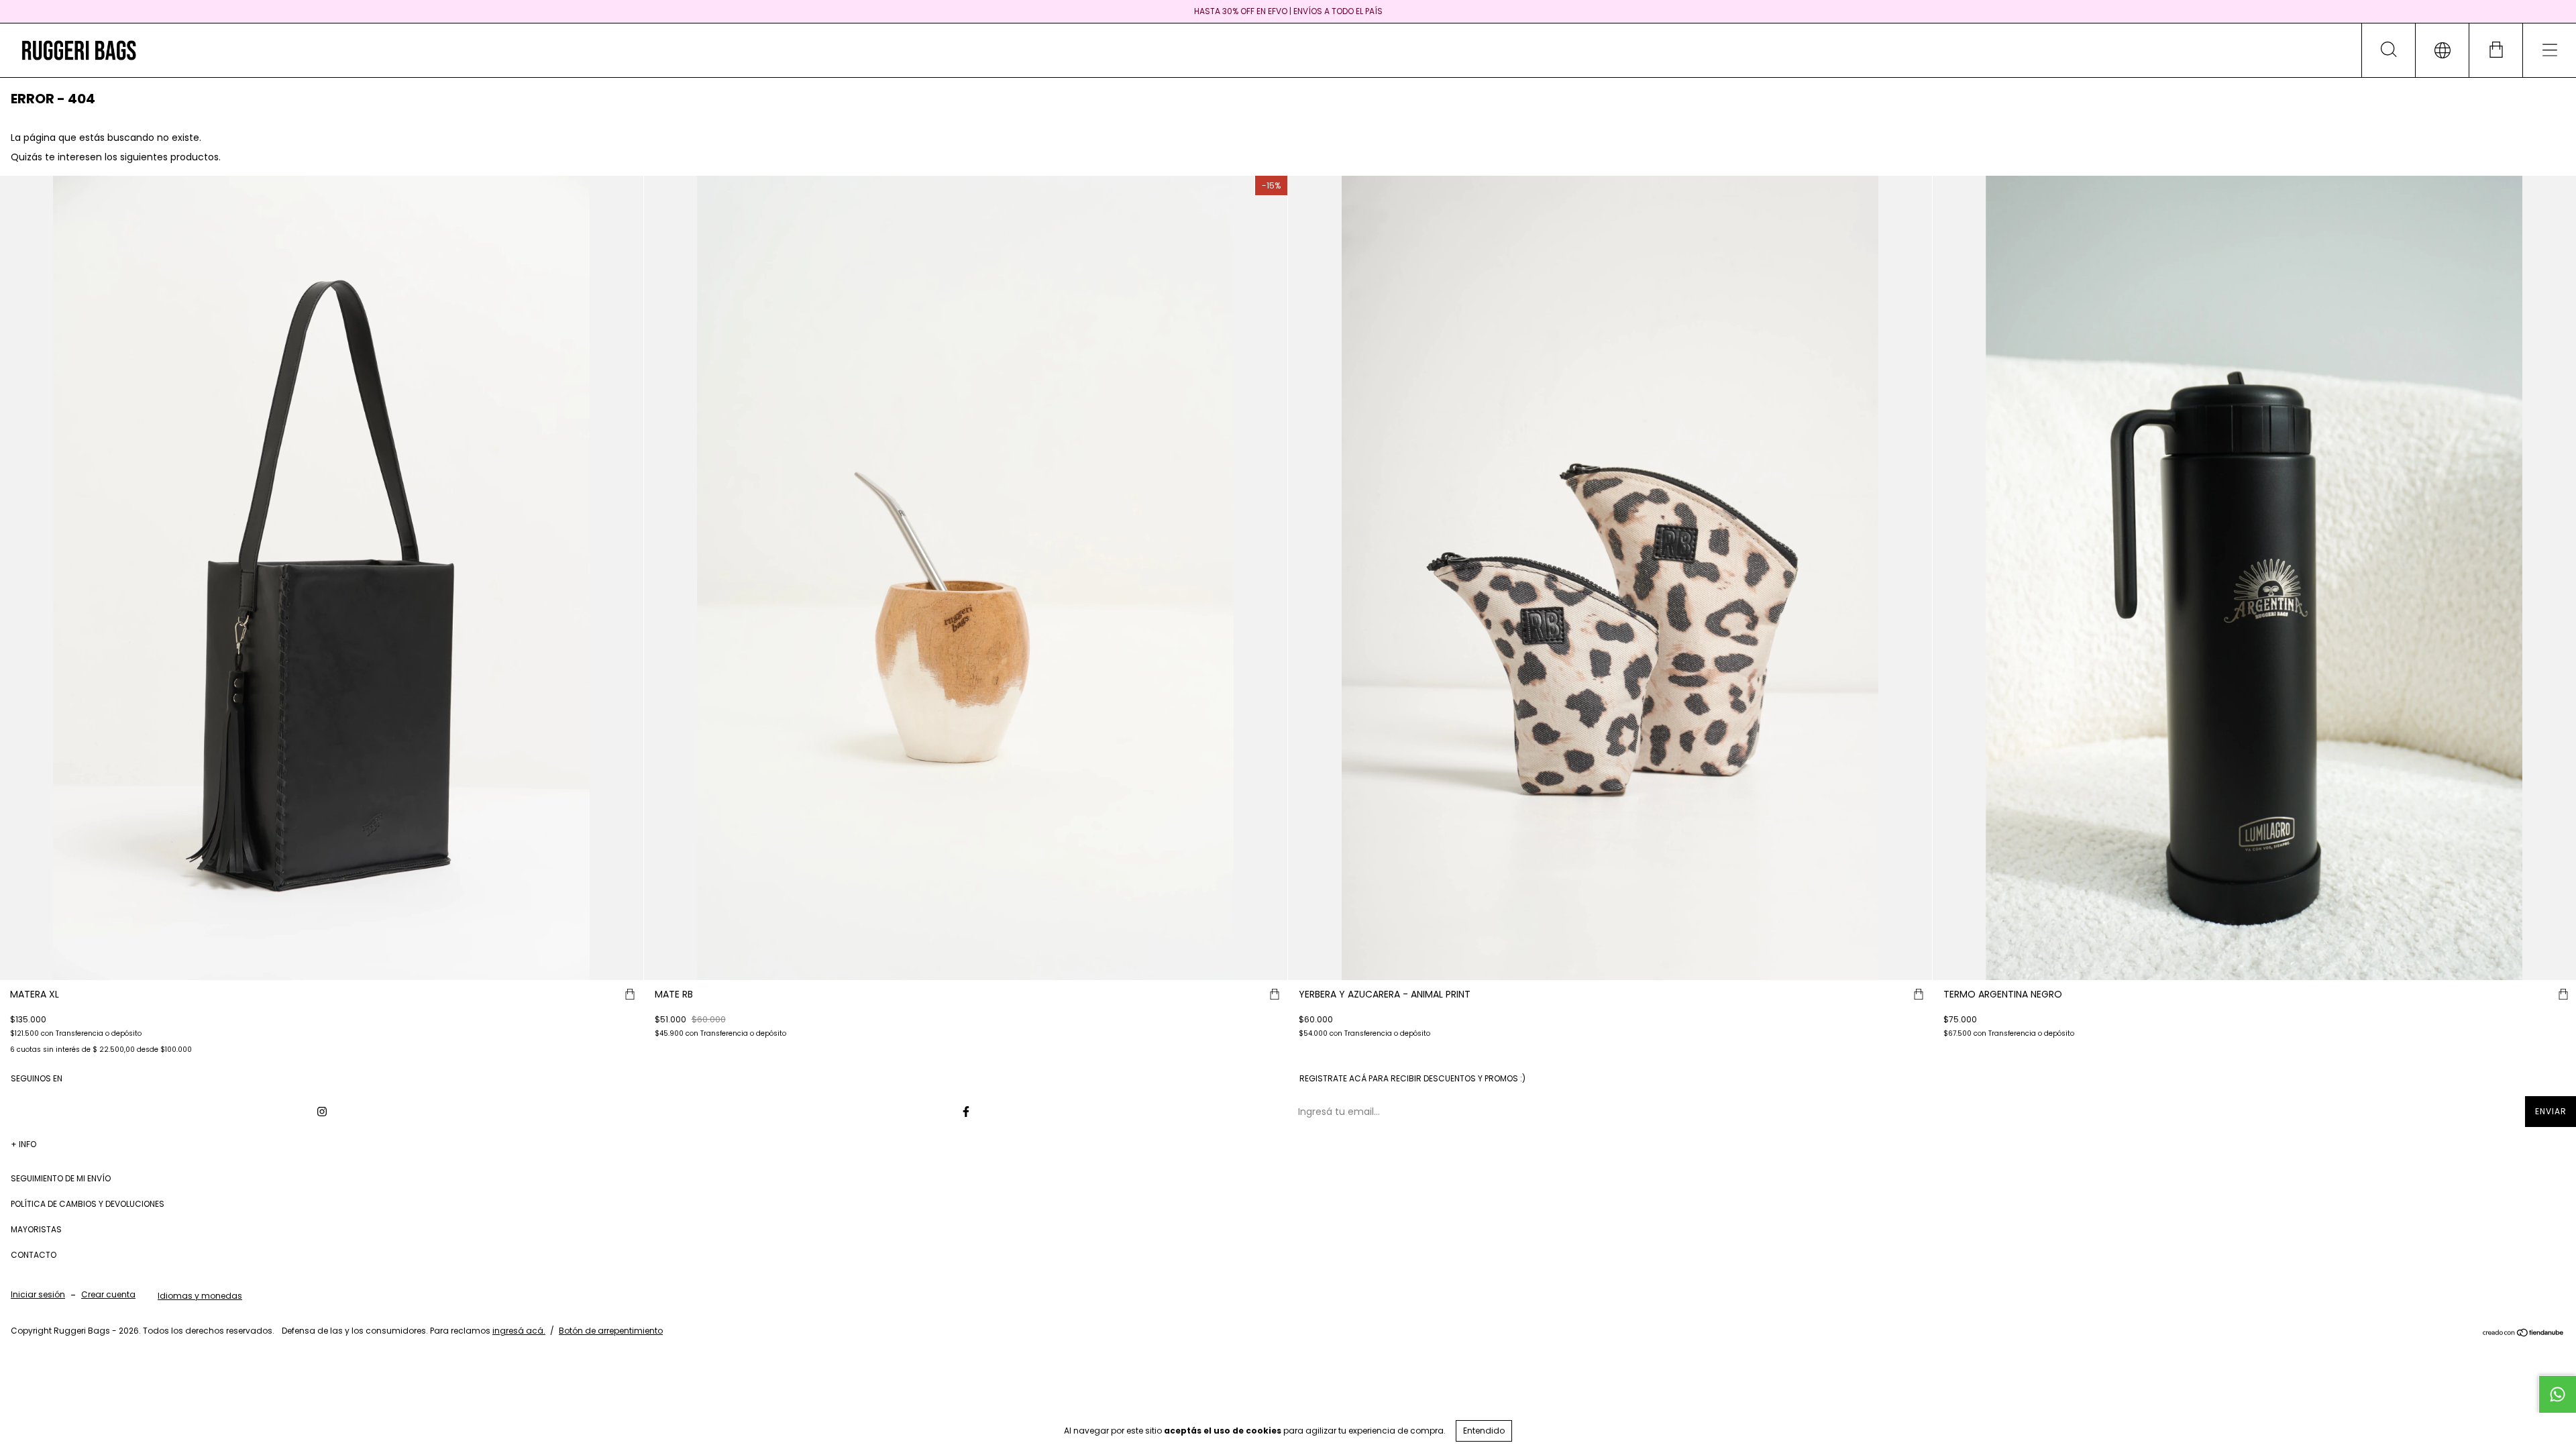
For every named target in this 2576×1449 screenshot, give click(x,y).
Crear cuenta (108, 1294)
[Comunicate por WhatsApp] (2557, 1394)
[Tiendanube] (2523, 1334)
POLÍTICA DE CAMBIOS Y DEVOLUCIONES (88, 1204)
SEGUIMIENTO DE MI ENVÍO (61, 1178)
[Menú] (2549, 50)
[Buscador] (2388, 50)
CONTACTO (34, 1255)
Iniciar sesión (38, 1294)
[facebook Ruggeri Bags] (966, 1112)
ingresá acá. (519, 1331)
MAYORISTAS (36, 1229)
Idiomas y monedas (200, 1296)
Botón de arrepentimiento (611, 1331)
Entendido (1484, 1431)
